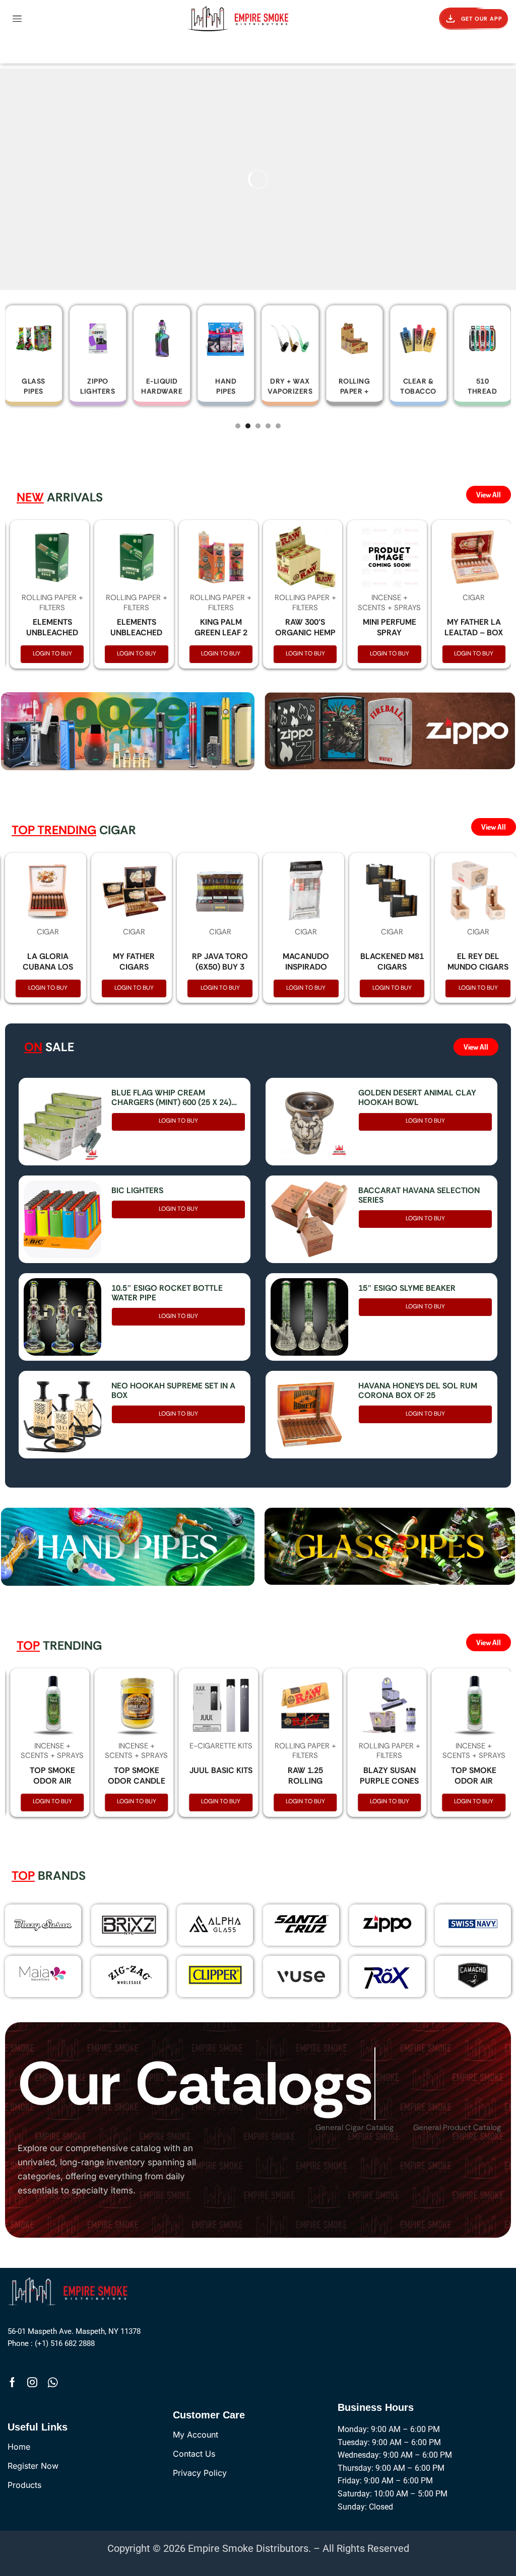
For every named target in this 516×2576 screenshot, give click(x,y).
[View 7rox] (387, 1976)
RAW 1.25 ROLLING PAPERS (305, 1781)
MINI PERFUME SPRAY (390, 627)
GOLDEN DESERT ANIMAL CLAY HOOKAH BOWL (417, 1097)
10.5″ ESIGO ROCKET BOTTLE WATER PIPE (167, 1293)
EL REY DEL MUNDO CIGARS (478, 962)
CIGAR (474, 598)
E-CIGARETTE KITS (221, 1746)
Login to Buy (52, 653)
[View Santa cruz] (301, 1924)
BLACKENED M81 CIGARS (392, 962)
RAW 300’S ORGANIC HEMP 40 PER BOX (305, 633)
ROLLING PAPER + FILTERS (52, 603)
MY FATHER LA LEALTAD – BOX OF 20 (474, 633)
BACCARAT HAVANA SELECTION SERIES (419, 1195)
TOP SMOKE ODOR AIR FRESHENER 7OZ (52, 1781)
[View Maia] (42, 1973)
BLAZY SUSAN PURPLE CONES (389, 1776)
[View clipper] (215, 1975)
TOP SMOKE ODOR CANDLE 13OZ (137, 1781)
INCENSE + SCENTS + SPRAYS (389, 603)
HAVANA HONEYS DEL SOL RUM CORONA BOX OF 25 (418, 1390)
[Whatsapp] (53, 2382)
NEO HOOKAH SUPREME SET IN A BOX (173, 1390)
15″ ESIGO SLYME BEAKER (407, 1288)
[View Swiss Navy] (473, 1924)
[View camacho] (473, 1975)
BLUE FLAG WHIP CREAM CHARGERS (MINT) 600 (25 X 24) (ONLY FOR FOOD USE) (171, 1097)
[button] (17, 19)
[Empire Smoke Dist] (70, 2290)
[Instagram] (32, 2382)
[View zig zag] (129, 1975)
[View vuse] (301, 1976)
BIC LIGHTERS (137, 1190)
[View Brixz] (129, 1925)
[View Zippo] (387, 1924)
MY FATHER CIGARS (134, 962)
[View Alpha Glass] (215, 1924)
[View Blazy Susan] (43, 1925)
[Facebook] (12, 2382)
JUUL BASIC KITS (221, 1770)
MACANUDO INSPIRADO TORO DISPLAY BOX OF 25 (306, 972)
